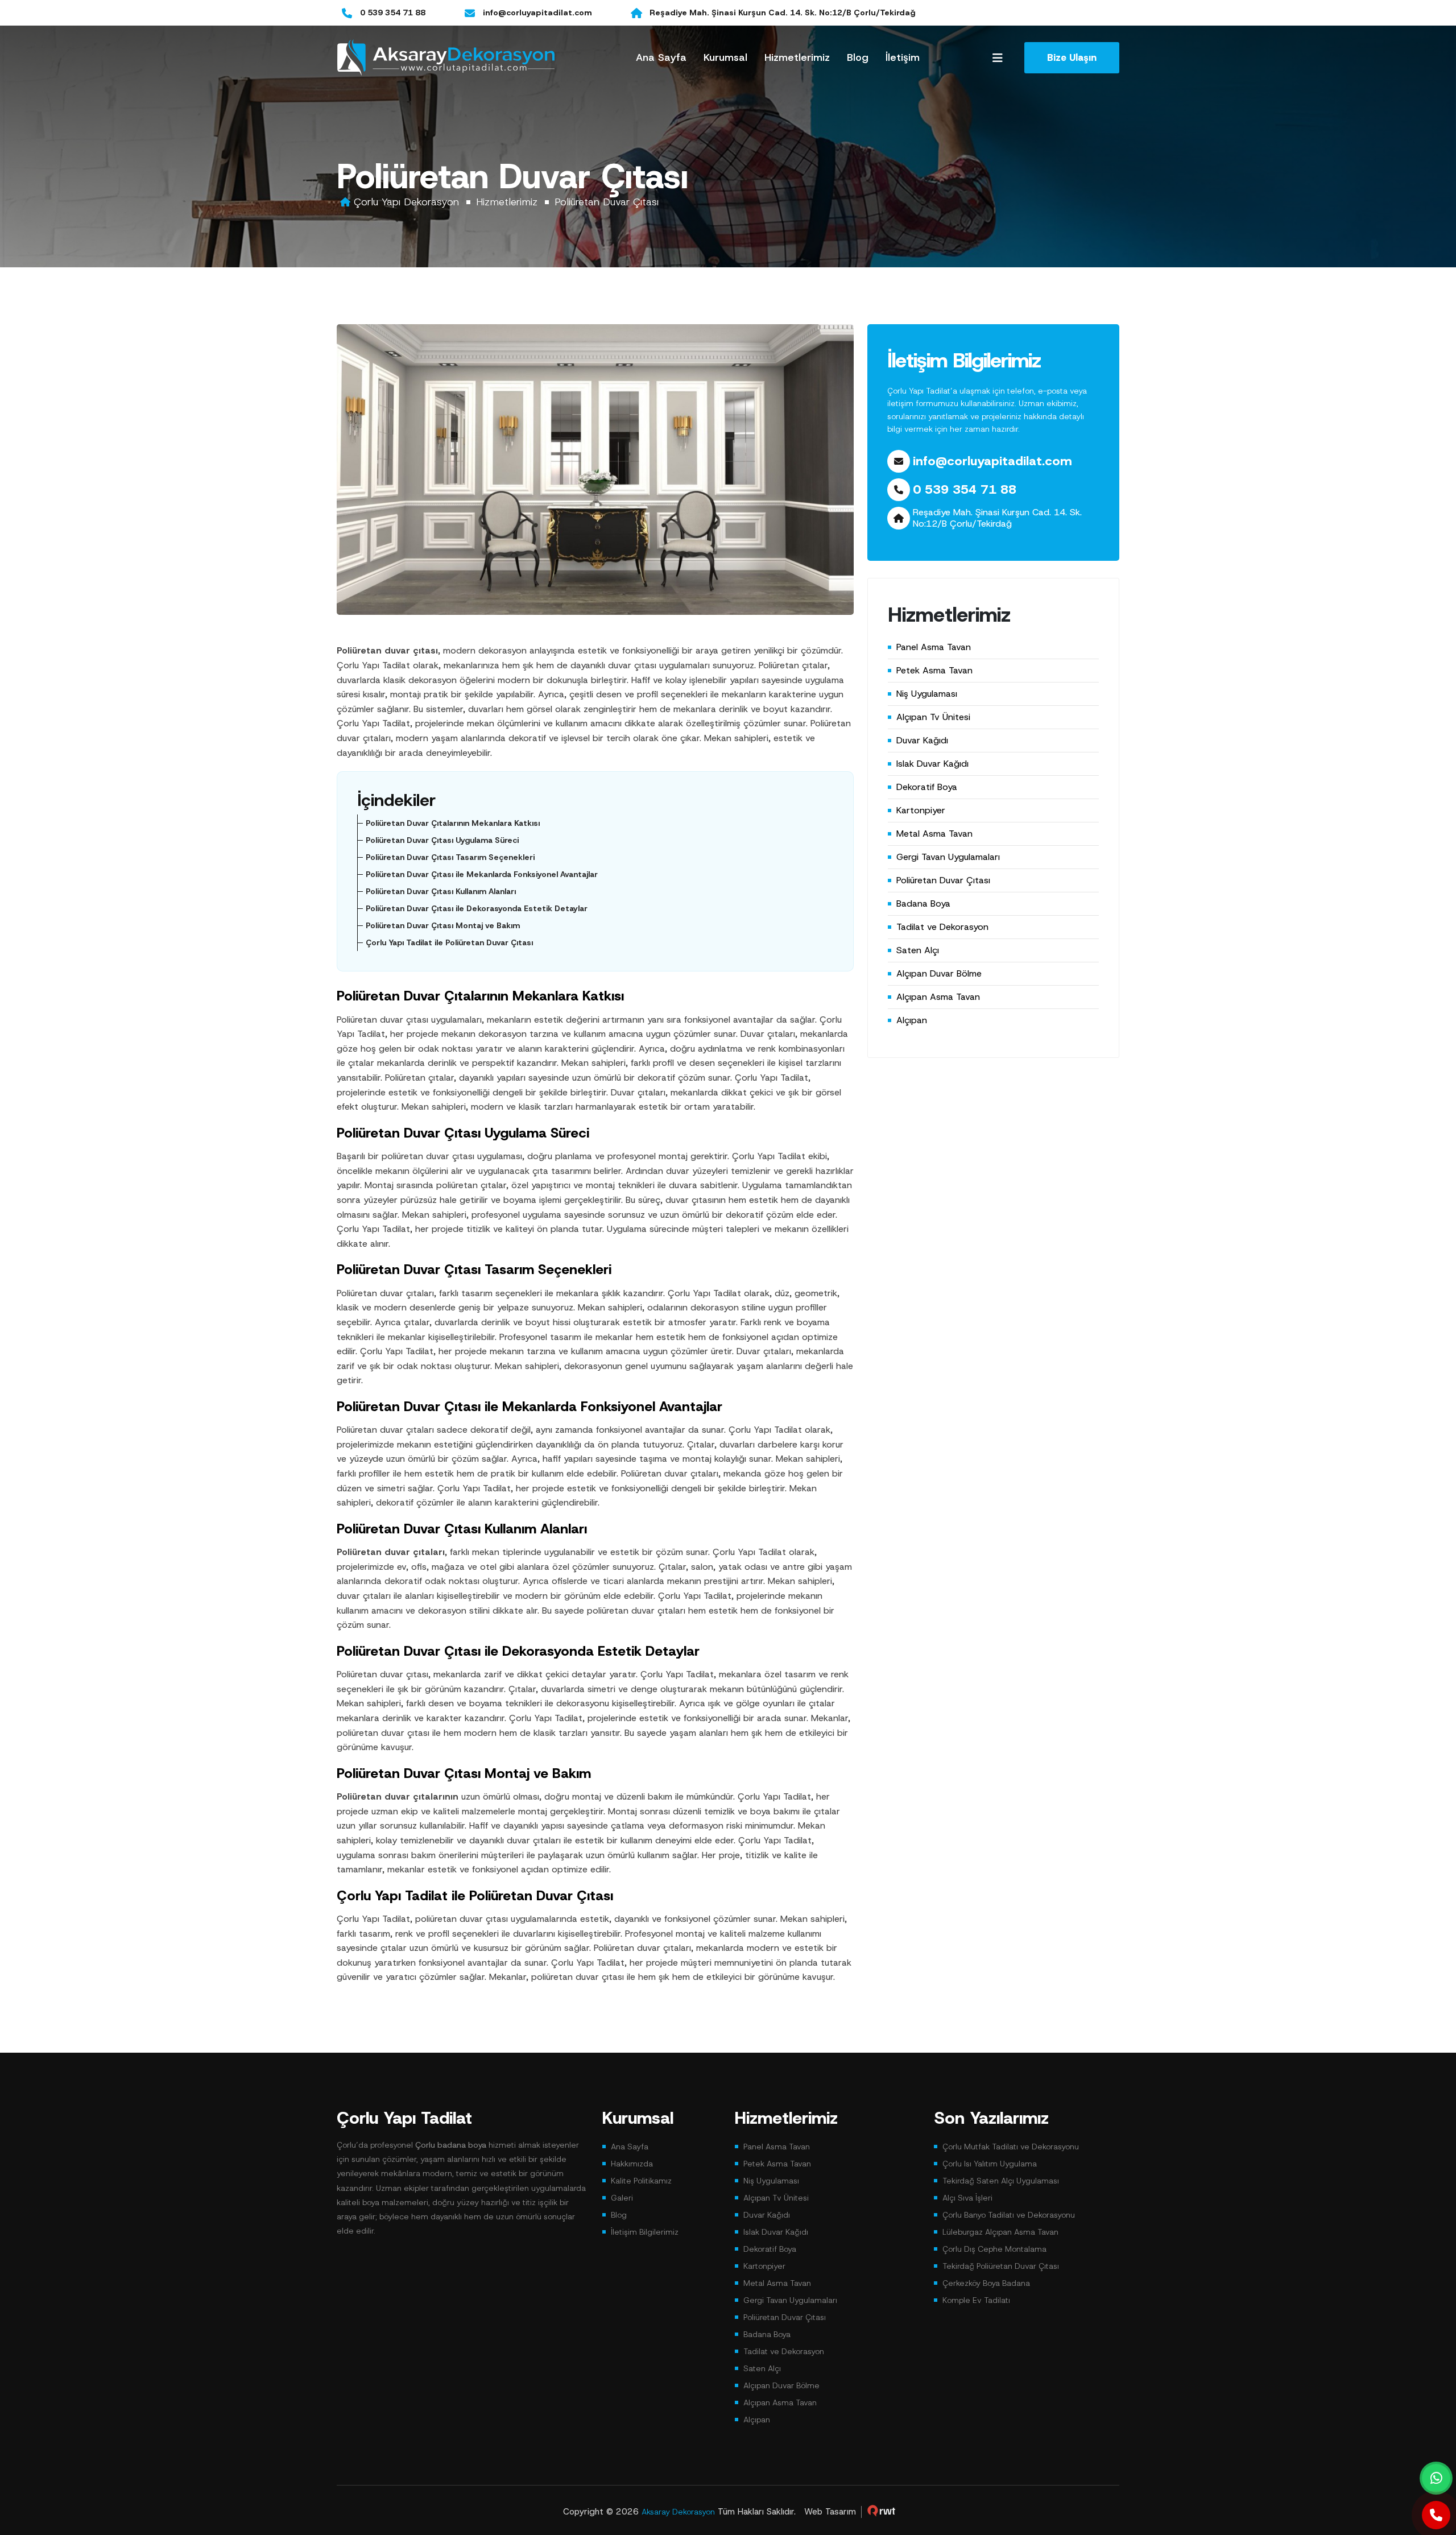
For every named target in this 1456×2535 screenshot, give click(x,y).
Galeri (622, 2198)
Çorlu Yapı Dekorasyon (406, 202)
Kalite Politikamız (641, 2181)
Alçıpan (912, 1020)
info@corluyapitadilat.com (537, 13)
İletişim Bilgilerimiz (645, 2232)
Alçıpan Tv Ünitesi (933, 717)
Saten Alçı (918, 950)
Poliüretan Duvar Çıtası (607, 202)
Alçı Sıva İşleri (967, 2198)
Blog (858, 57)
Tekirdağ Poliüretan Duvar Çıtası (1001, 2266)
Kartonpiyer (921, 810)
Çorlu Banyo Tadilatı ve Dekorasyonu (1009, 2215)
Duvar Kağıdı (922, 740)
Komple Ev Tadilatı (976, 2300)
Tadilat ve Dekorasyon (942, 927)
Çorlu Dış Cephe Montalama (994, 2249)
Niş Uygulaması (927, 694)
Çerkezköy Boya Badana (986, 2283)
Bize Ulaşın (1072, 57)
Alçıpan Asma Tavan (938, 997)
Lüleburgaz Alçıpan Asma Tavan (1000, 2232)
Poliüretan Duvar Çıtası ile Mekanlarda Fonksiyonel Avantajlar (482, 874)
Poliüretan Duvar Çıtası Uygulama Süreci (442, 840)
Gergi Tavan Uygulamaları (948, 857)
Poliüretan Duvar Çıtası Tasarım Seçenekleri (450, 857)
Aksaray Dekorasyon (678, 2512)
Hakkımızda (632, 2164)
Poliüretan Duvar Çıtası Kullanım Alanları (441, 891)
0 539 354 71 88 (393, 13)
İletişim (903, 57)
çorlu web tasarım (882, 2511)
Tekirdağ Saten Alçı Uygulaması (1001, 2181)
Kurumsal (725, 57)
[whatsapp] (1436, 2478)
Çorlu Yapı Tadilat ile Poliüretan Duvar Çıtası (449, 942)
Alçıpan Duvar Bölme (939, 973)
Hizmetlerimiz (797, 57)
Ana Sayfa (661, 57)
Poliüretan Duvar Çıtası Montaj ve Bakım (443, 925)
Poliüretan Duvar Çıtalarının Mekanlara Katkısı (453, 823)
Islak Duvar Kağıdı (932, 764)
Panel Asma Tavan (934, 647)
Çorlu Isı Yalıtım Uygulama (990, 2164)
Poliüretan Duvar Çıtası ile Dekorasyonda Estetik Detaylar (477, 908)
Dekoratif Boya (927, 787)
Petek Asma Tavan (934, 670)
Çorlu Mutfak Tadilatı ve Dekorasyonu (1011, 2147)
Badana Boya (923, 903)
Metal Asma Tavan (934, 834)
